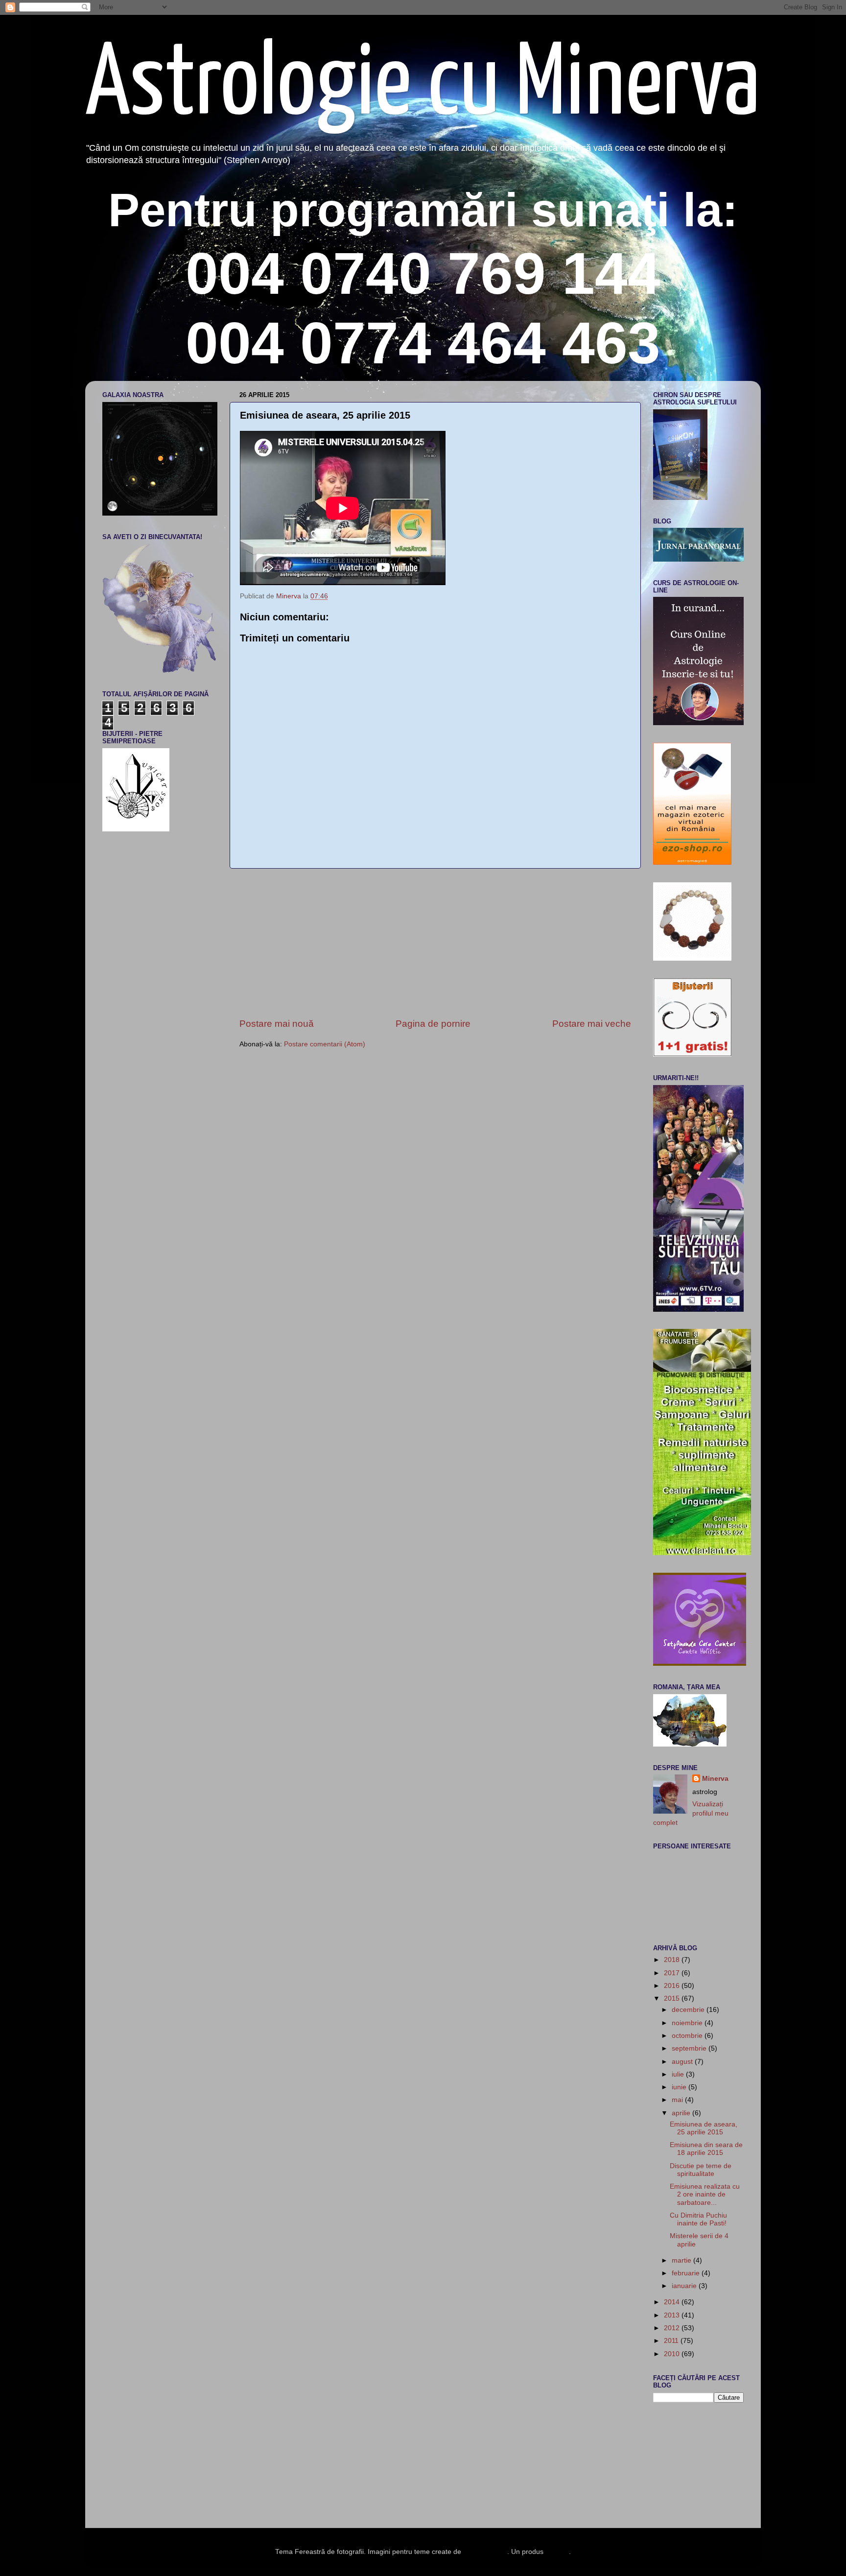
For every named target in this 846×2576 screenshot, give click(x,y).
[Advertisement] (435, 943)
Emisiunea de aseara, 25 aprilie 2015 (704, 2128)
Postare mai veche (592, 1024)
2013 (673, 2315)
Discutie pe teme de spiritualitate (701, 2170)
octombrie (688, 2036)
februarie (687, 2273)
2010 (673, 2354)
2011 (672, 2341)
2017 (673, 1973)
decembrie (689, 2010)
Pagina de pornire (433, 1024)
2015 (673, 1998)
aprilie (682, 2113)
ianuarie (685, 2286)
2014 (673, 2302)
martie (682, 2260)
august (683, 2062)
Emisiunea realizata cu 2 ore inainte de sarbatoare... (705, 2194)
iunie (680, 2087)
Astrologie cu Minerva (423, 86)
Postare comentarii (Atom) (325, 1044)
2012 (673, 2328)
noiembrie (688, 2023)
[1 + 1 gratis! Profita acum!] (692, 1054)
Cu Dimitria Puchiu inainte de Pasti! (698, 2219)
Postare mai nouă (277, 1024)
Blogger (557, 2552)
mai (678, 2100)
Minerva (715, 1779)
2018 (673, 1960)
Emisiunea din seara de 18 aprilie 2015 (706, 2149)
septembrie (690, 2048)
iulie (679, 2074)
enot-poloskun (485, 2552)
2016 (673, 1986)
